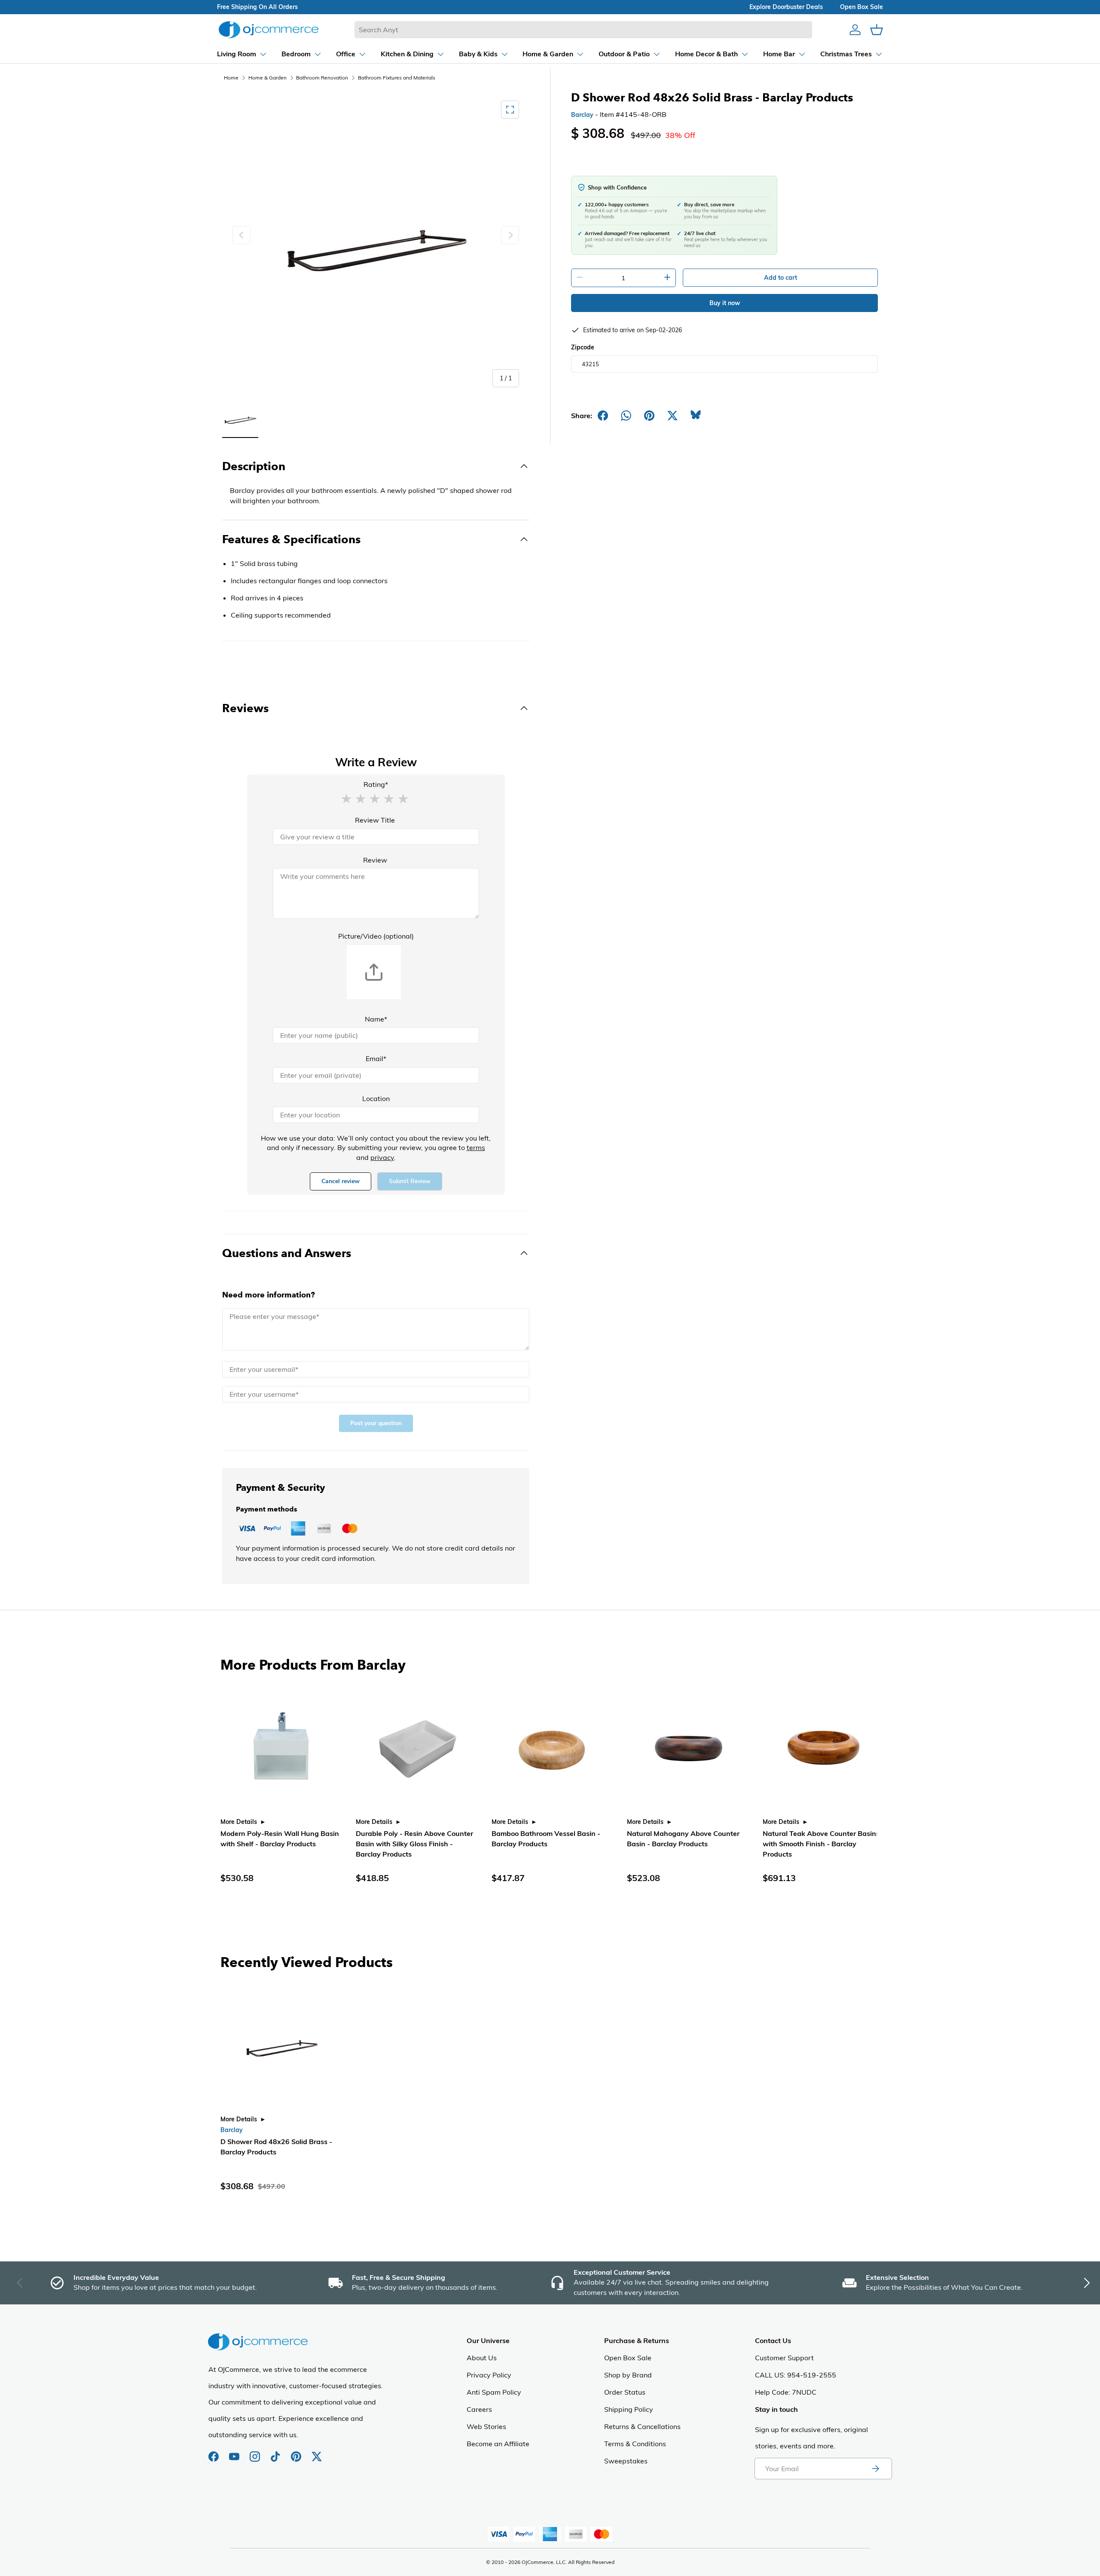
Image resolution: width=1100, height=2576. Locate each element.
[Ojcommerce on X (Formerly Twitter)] (317, 2452)
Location (376, 1098)
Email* (376, 1059)
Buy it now (725, 303)
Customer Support (784, 2358)
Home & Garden (267, 78)
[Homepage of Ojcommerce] (269, 29)
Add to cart (781, 278)
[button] (346, 798)
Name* (376, 1019)
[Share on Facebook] (603, 416)
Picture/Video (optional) (376, 936)
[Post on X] (672, 416)
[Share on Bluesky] (696, 416)
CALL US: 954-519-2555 (796, 2375)
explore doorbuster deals (786, 7)
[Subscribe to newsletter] (875, 2469)
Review (375, 860)
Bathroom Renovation (322, 78)
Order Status (625, 2392)
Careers (479, 2409)
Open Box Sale (628, 2358)
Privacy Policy (489, 2375)
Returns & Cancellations (642, 2426)
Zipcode (583, 347)
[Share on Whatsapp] (626, 416)
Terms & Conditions (635, 2444)
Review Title (375, 820)
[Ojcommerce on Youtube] (235, 2452)
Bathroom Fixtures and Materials (397, 78)
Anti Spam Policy (494, 2392)
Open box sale (862, 7)
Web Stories (486, 2426)
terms (476, 1147)
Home (231, 78)
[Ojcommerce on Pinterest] (297, 2452)
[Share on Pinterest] (649, 416)
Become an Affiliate (498, 2444)
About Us (482, 2358)
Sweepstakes (626, 2461)
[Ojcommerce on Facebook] (214, 2452)
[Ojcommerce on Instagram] (256, 2452)
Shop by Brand (628, 2375)
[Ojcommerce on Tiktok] (276, 2452)
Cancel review (341, 1181)
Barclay (582, 115)
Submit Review (410, 1181)
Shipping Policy (629, 2409)
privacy (382, 1157)
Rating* (376, 784)
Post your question (376, 1423)
